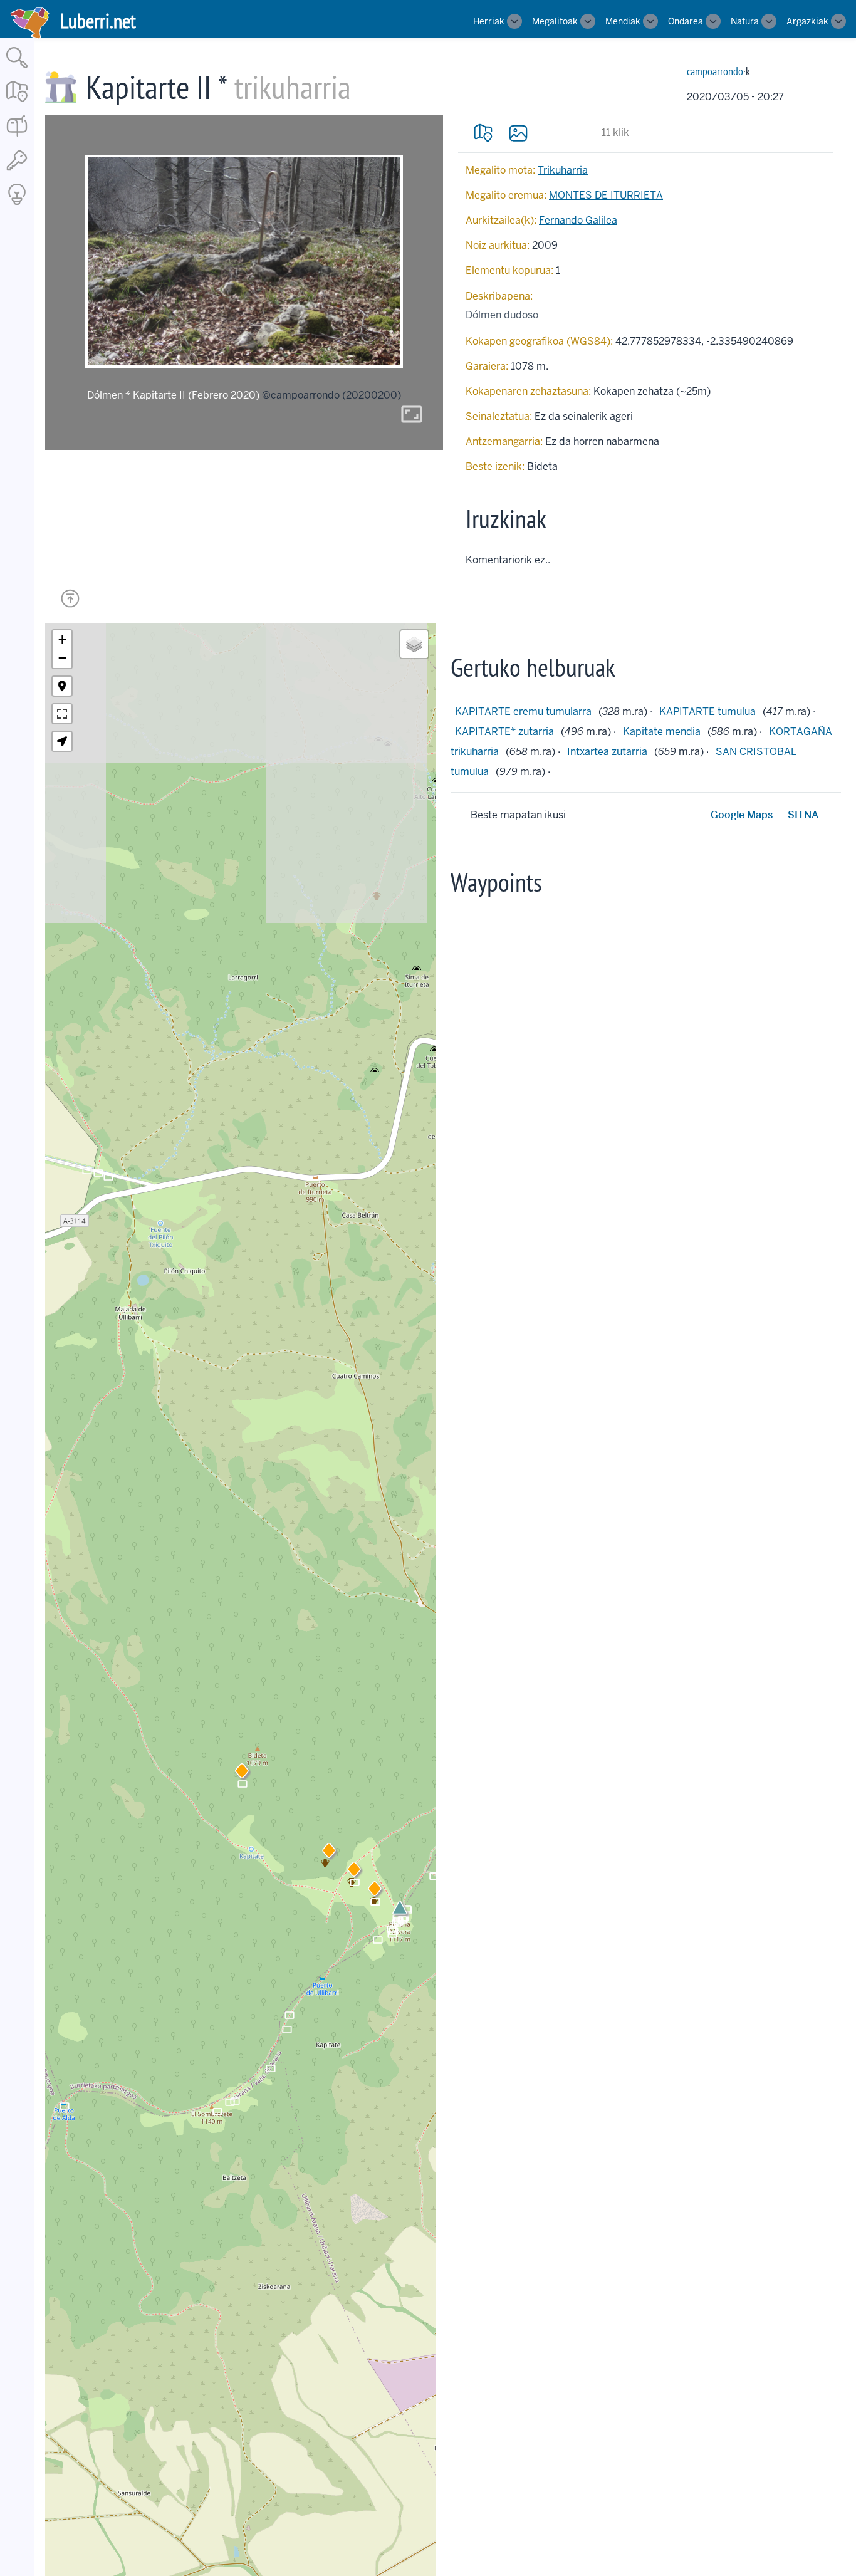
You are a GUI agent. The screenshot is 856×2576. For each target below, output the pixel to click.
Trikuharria (563, 170)
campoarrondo (715, 71)
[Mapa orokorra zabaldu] (17, 103)
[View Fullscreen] (62, 714)
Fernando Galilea (578, 220)
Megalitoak (555, 21)
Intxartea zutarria (607, 752)
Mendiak (623, 21)
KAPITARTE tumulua (707, 712)
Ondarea (686, 21)
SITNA (803, 815)
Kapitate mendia (662, 732)
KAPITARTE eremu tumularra (523, 712)
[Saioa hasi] (17, 171)
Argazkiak (807, 21)
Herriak (489, 21)
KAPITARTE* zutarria (504, 732)
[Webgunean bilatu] (17, 69)
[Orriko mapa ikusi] (483, 133)
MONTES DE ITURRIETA (606, 195)
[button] (329, 1853)
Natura (745, 21)
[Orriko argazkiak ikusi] (518, 133)
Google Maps (742, 815)
